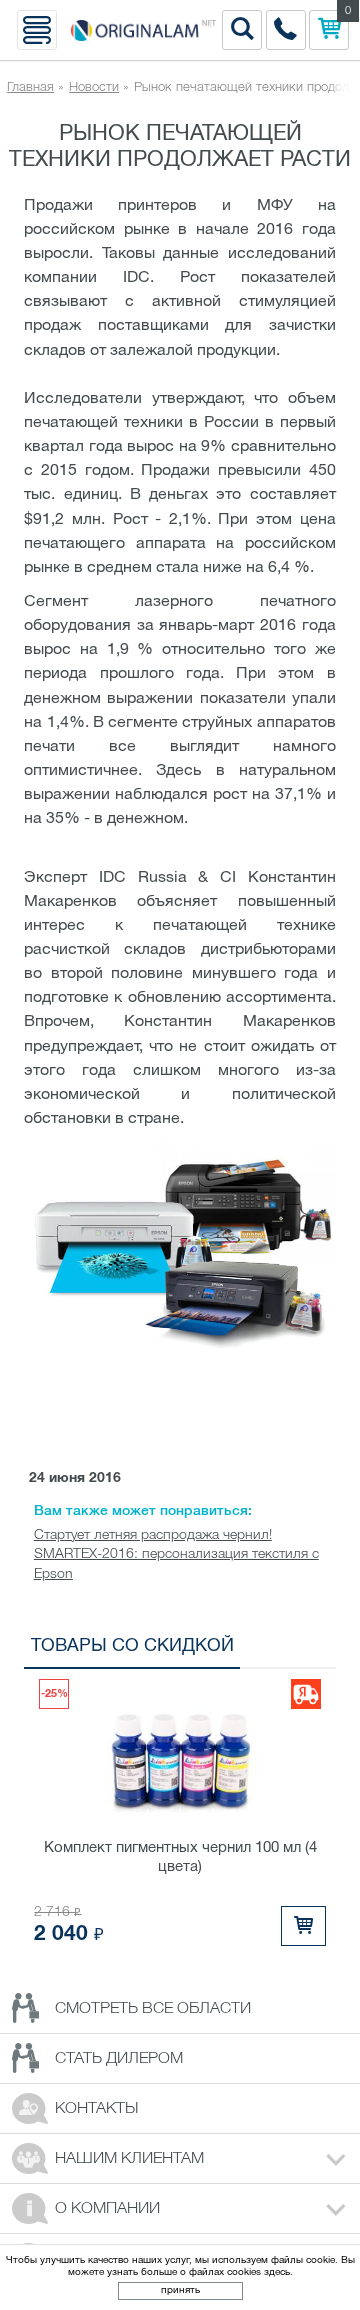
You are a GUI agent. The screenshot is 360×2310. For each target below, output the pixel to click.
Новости (94, 87)
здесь (277, 2272)
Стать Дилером (119, 2059)
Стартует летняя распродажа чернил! (153, 1535)
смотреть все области (153, 2009)
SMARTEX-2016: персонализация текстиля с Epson (176, 1564)
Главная (30, 87)
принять (180, 2290)
